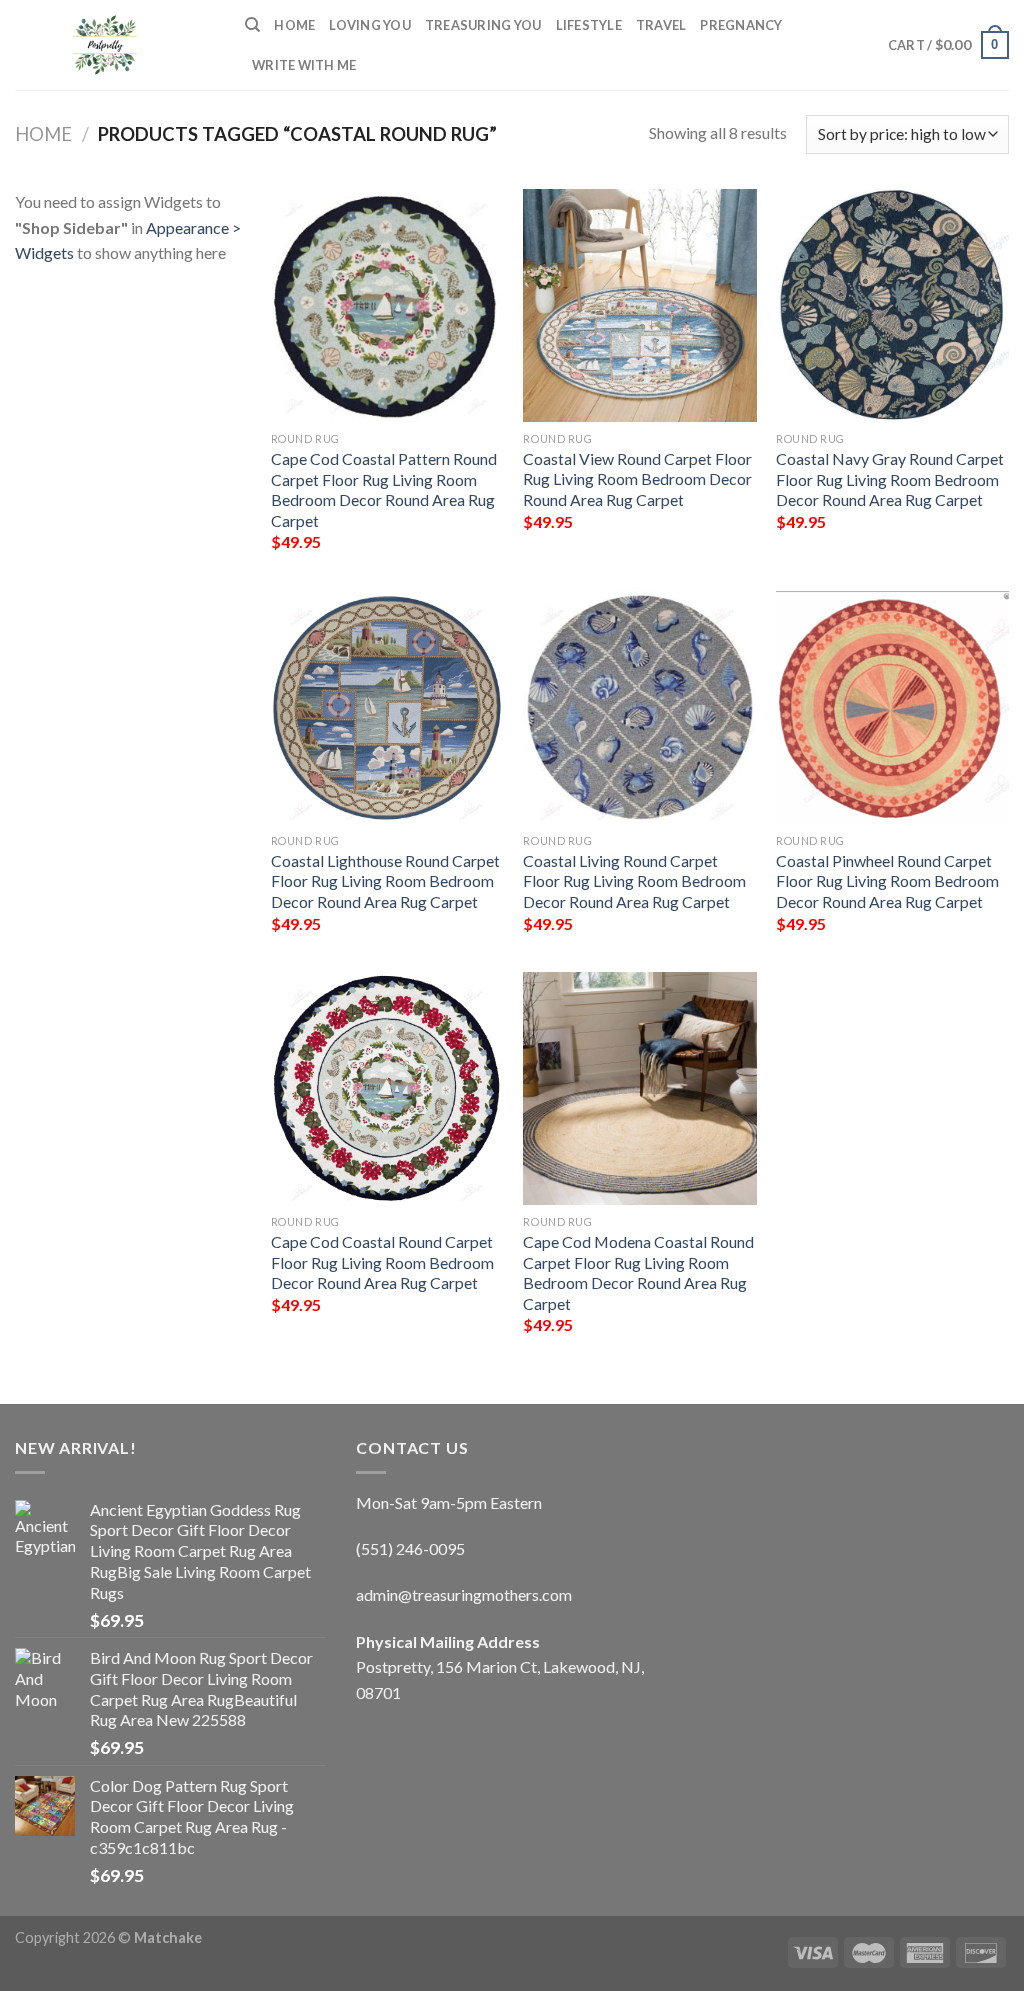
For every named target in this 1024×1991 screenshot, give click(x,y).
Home (294, 25)
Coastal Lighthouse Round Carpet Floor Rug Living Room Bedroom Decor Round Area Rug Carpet (385, 881)
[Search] (252, 25)
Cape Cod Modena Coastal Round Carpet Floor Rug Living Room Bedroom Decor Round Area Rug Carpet (638, 1272)
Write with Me (304, 65)
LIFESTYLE (589, 25)
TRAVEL (661, 25)
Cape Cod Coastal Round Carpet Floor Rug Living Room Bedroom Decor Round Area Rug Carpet (382, 1262)
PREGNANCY (741, 25)
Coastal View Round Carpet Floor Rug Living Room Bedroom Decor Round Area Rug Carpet (637, 479)
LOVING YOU (370, 25)
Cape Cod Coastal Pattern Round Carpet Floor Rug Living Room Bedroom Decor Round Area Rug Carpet (384, 489)
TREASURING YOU (483, 25)
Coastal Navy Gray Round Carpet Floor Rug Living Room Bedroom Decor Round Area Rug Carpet (890, 479)
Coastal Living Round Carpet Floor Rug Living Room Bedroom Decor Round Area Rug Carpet (634, 881)
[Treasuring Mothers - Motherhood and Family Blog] (115, 45)
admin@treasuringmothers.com (464, 1594)
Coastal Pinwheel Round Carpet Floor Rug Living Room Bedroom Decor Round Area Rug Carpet (887, 881)
